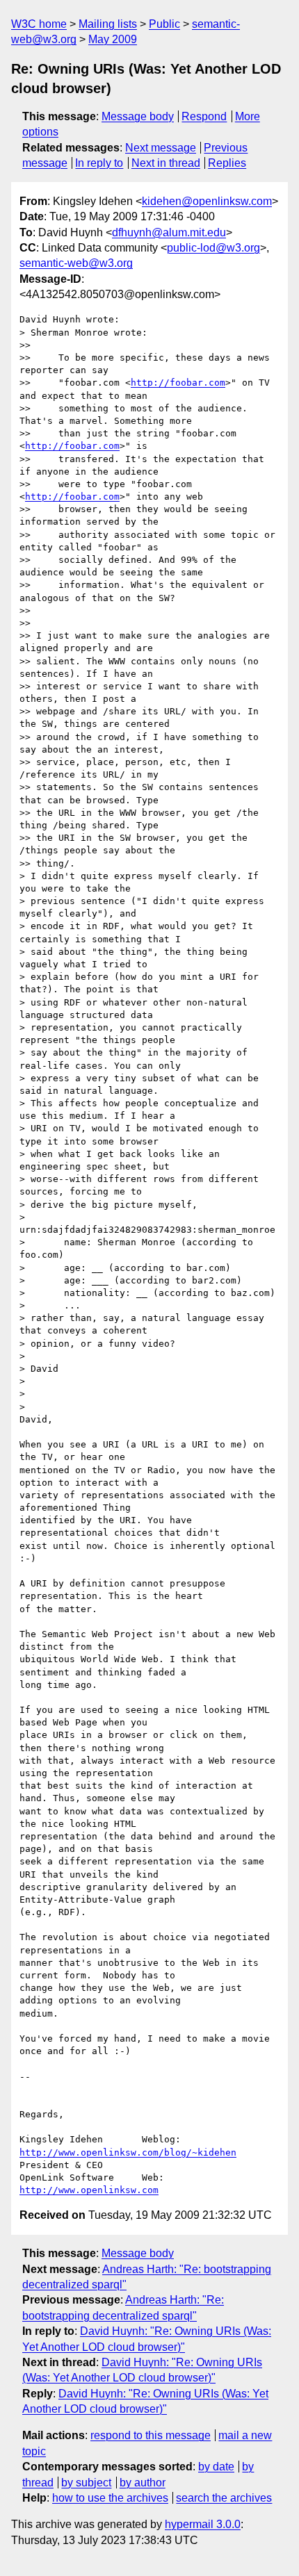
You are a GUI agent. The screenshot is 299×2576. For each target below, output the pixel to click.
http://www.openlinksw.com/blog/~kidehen (128, 2152)
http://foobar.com (178, 383)
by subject (86, 2483)
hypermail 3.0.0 (203, 2524)
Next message (161, 148)
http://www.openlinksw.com (89, 2190)
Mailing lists (108, 24)
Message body (138, 116)
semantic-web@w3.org (76, 263)
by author (143, 2483)
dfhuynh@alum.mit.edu (169, 232)
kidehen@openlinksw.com (207, 201)
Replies (227, 163)
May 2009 (113, 39)
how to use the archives (110, 2498)
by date (216, 2467)
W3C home (39, 24)
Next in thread (166, 163)
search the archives (224, 2498)
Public (164, 24)
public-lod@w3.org (213, 248)
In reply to (99, 163)
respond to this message (151, 2435)
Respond (204, 116)
